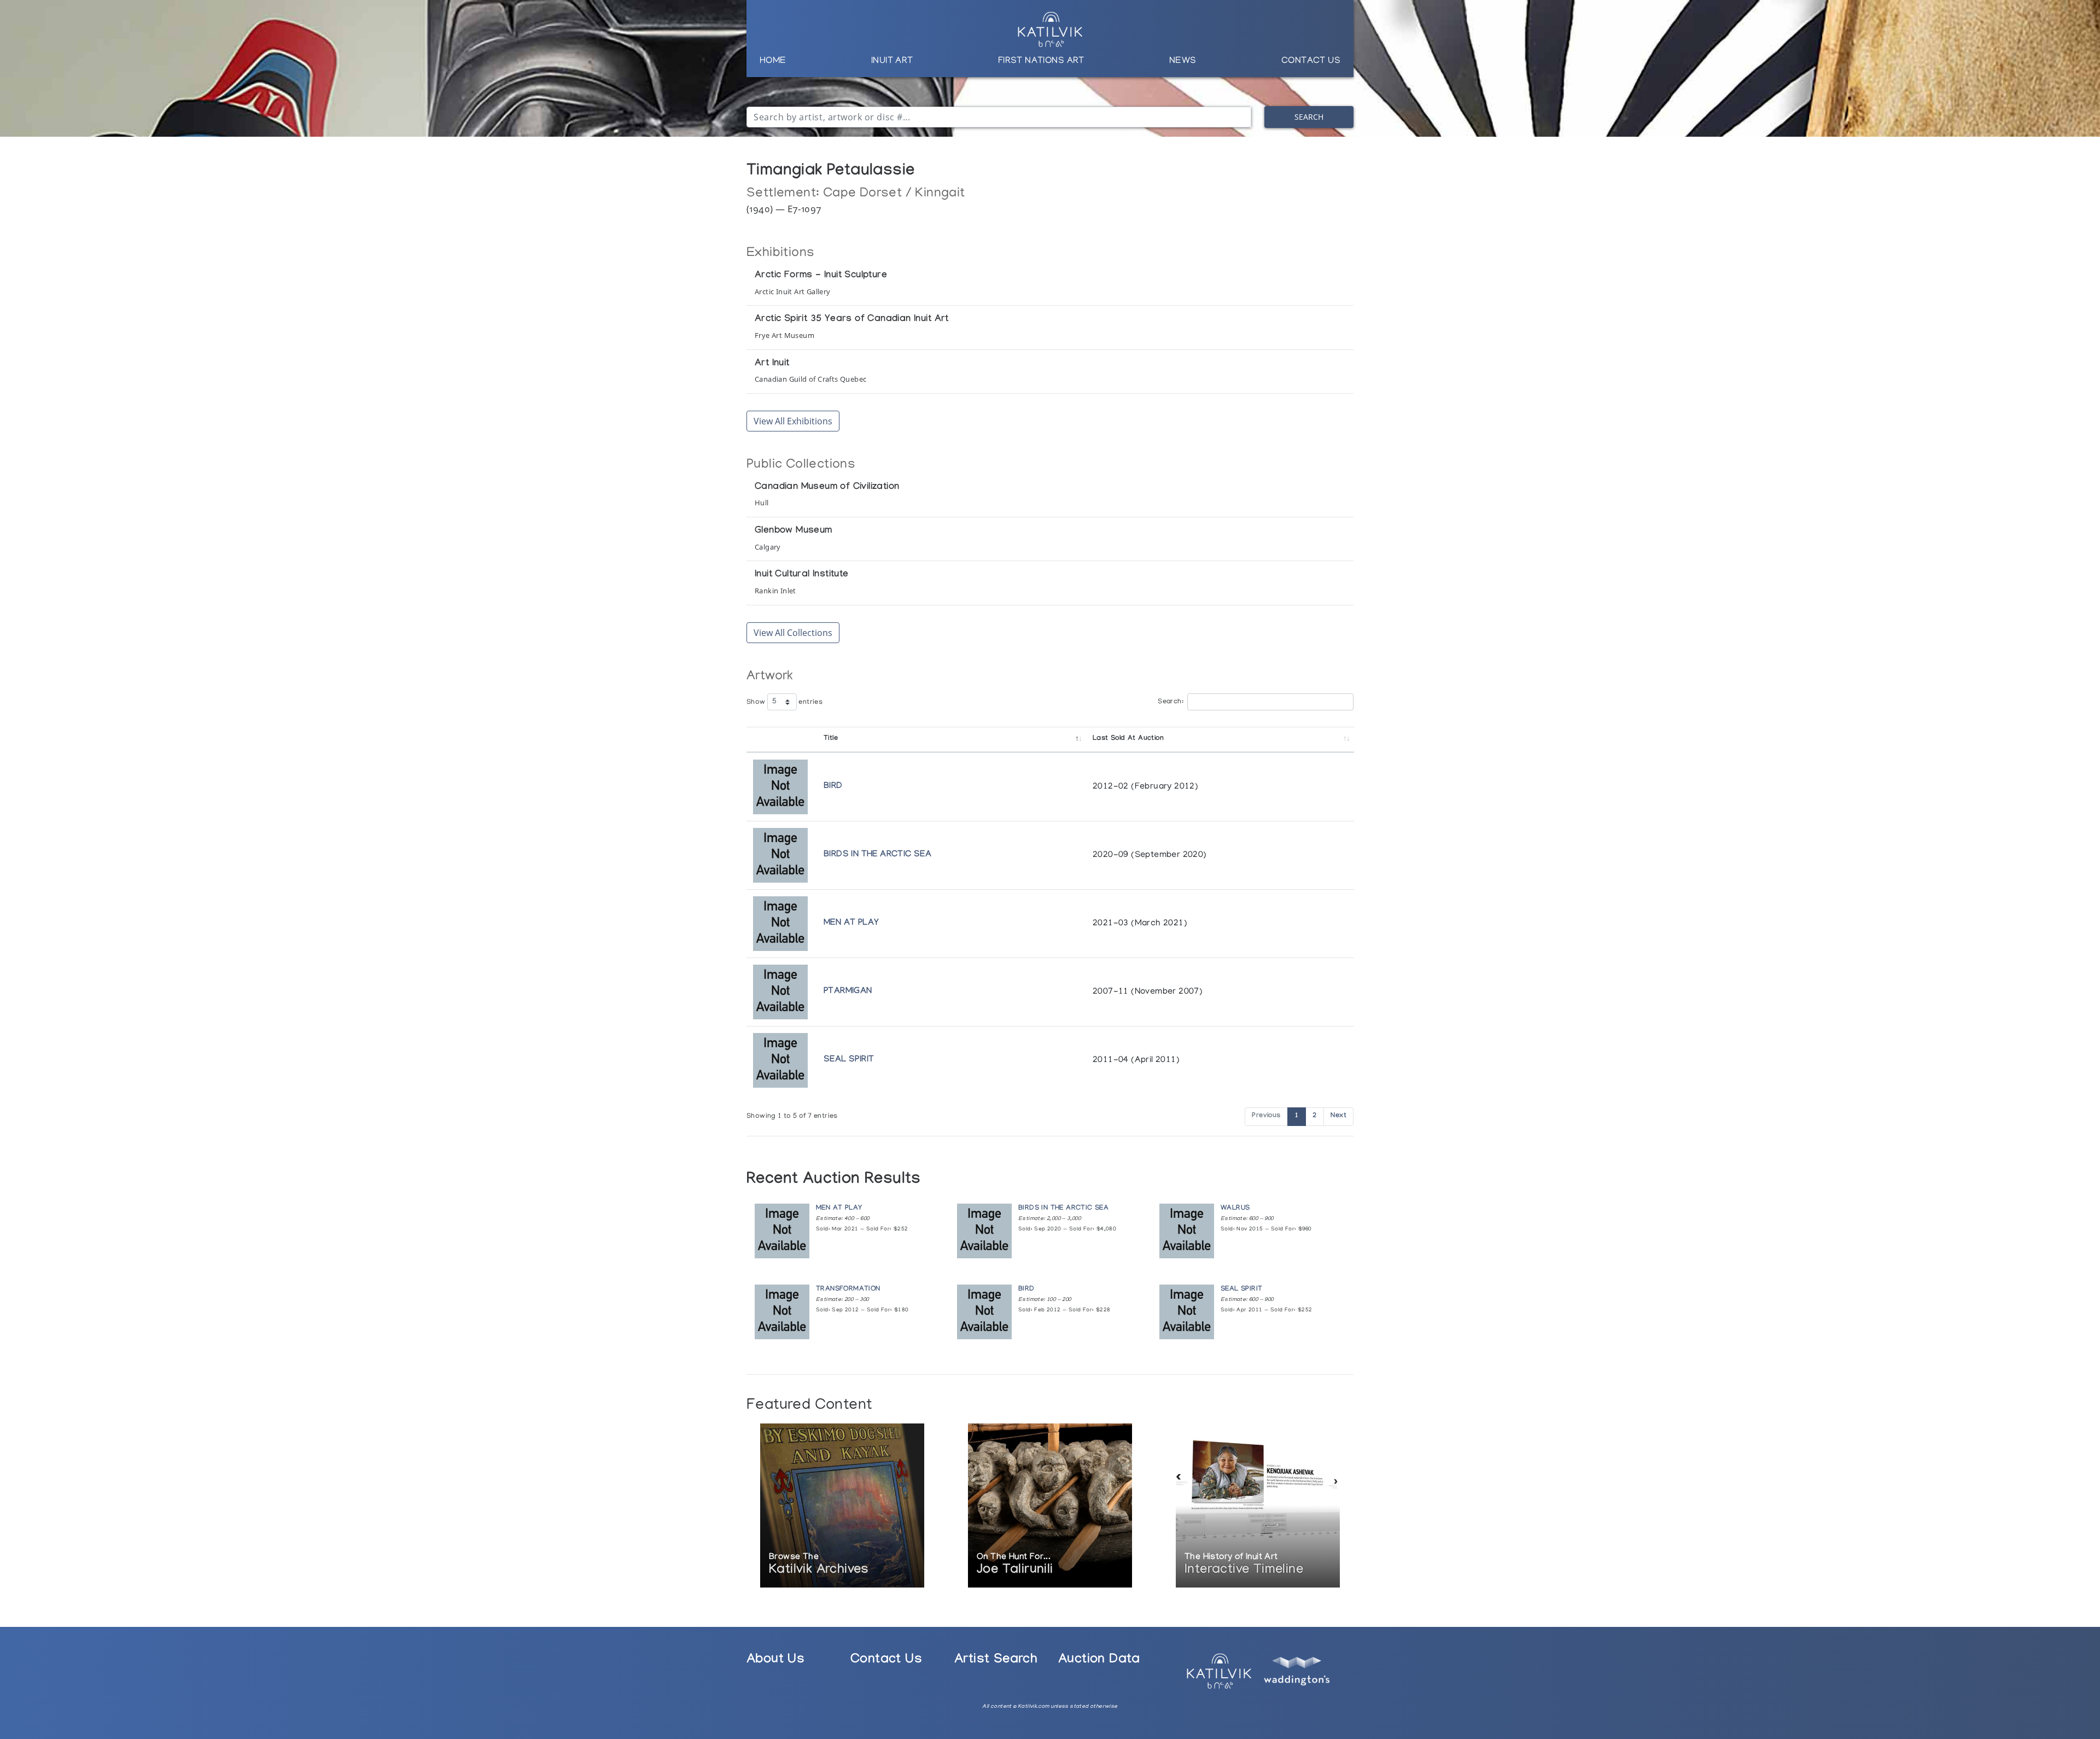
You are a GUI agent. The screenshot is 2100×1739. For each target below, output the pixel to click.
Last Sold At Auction (1128, 739)
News (1183, 61)
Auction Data (1099, 1661)
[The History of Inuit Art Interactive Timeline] (1258, 1507)
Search (1309, 117)
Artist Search (996, 1661)
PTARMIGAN (848, 992)
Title (831, 739)
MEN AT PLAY (851, 923)
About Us (775, 1661)
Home (773, 61)
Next (1338, 1116)
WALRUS (1235, 1209)
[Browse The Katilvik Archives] (842, 1507)
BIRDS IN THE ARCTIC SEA (877, 855)
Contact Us (1311, 61)
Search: (1171, 702)
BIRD (833, 787)
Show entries (784, 703)
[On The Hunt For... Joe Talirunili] (1050, 1507)
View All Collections (793, 633)
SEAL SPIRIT (849, 1060)
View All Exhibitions (793, 421)
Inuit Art (892, 61)
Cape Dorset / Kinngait (894, 194)
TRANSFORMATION (848, 1290)
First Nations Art (1041, 61)
